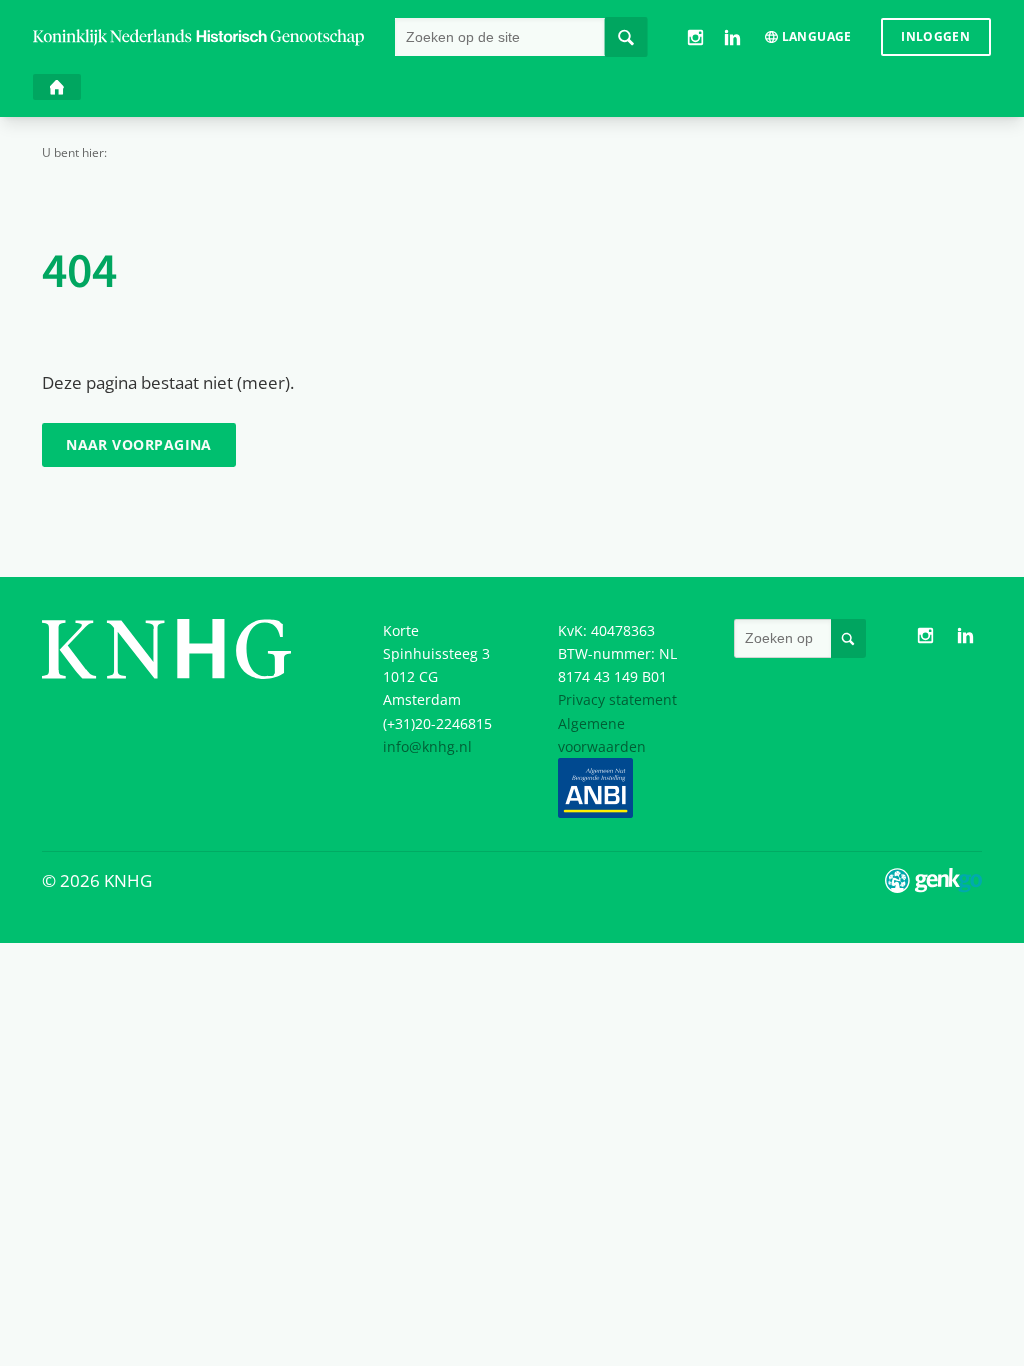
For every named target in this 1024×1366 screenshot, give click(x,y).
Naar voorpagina (139, 444)
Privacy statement (617, 699)
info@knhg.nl (427, 746)
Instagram (694, 37)
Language (817, 36)
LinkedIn (732, 37)
